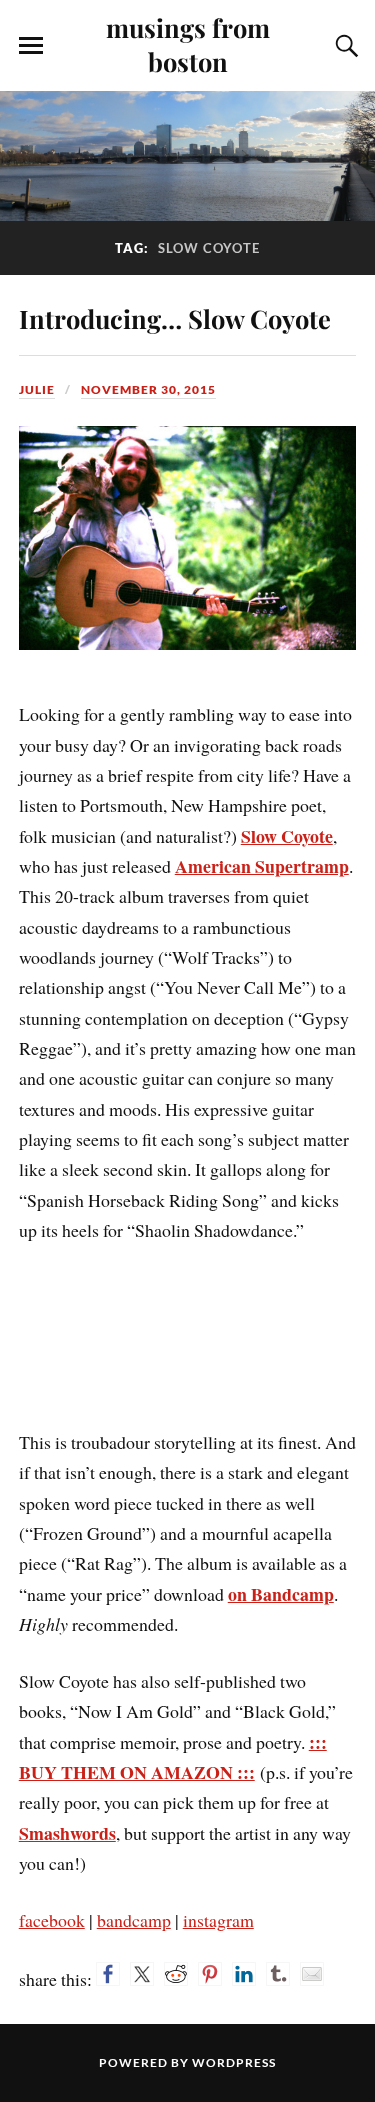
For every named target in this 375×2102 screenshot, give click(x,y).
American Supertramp (262, 866)
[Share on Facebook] (108, 1974)
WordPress (234, 2062)
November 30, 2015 (148, 389)
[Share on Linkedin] (244, 1974)
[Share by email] (312, 1974)
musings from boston (188, 44)
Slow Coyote (287, 836)
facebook (52, 1920)
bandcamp (134, 1920)
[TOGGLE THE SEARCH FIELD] (344, 46)
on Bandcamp (281, 1594)
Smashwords (67, 1833)
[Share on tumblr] (278, 1974)
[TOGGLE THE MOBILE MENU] (31, 46)
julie (37, 389)
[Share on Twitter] (142, 1974)
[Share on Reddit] (176, 1974)
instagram (218, 1920)
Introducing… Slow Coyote (175, 318)
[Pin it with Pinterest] (210, 1974)
